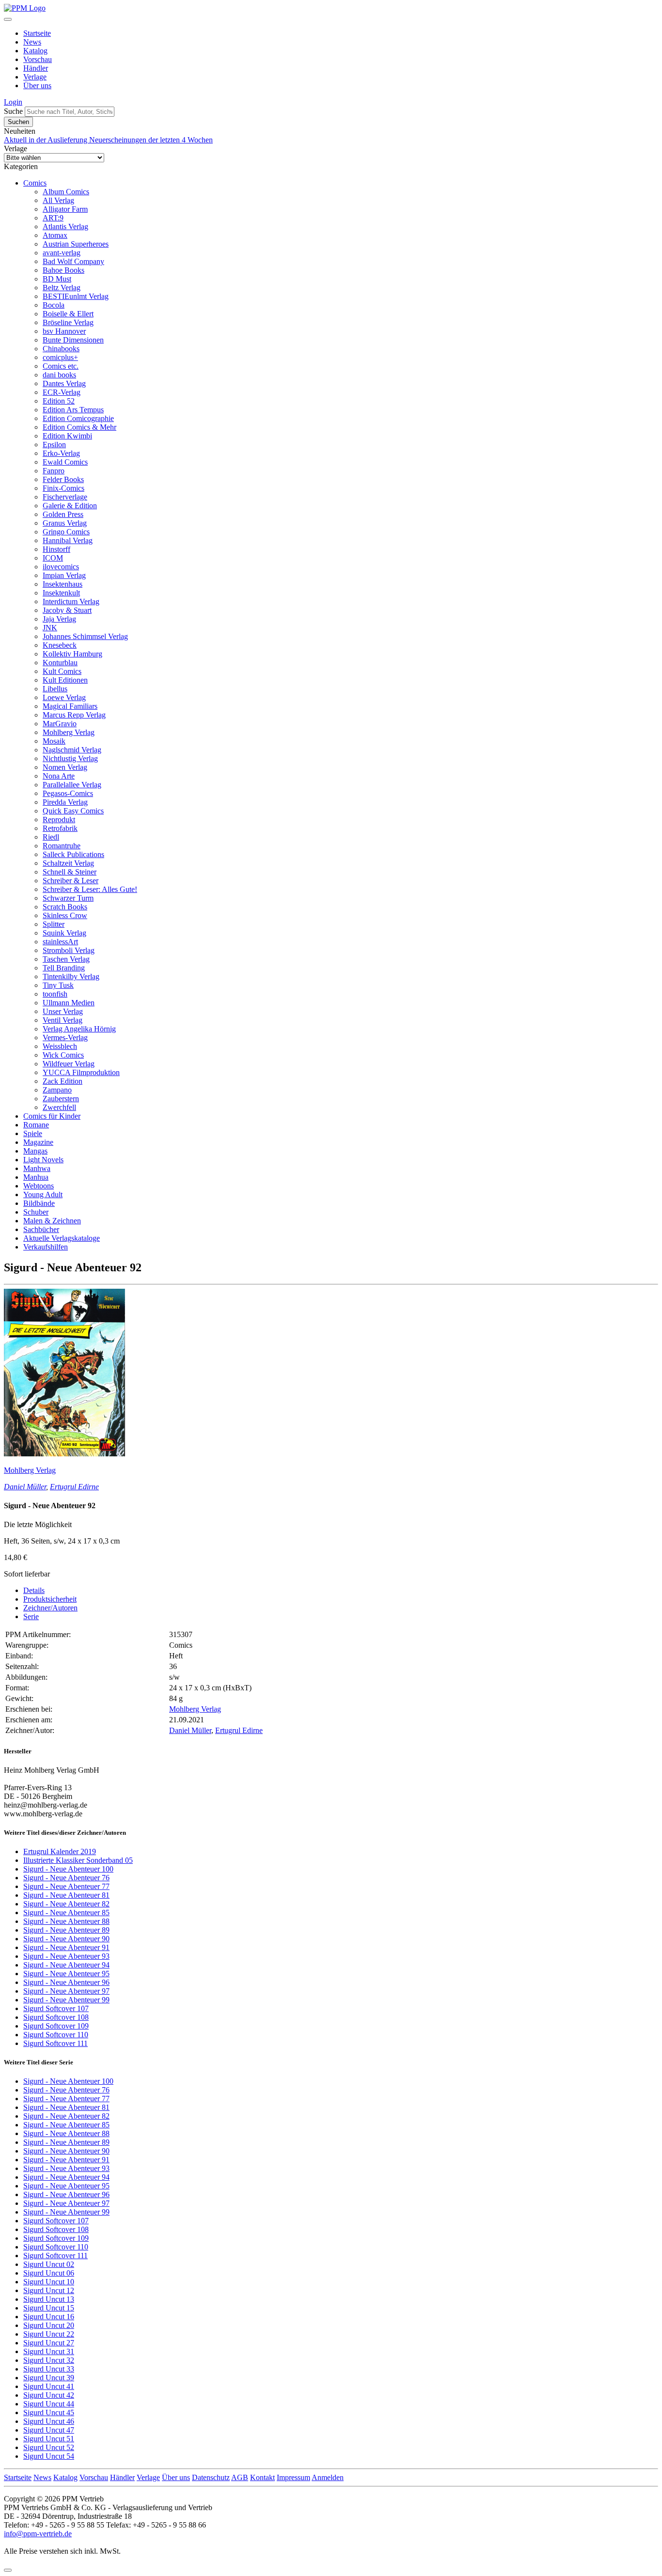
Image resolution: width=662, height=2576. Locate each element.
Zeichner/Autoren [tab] (50, 1608)
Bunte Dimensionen (73, 340)
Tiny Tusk (58, 985)
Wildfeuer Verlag (69, 1064)
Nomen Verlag (65, 767)
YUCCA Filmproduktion (81, 1072)
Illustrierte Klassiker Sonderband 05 (78, 1860)
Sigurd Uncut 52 (49, 2447)
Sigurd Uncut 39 (49, 2378)
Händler (36, 68)
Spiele (33, 1133)
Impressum (293, 2477)
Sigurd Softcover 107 (56, 2008)
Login (13, 102)
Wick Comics (63, 1055)
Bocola (54, 305)
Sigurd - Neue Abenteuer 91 (66, 1947)
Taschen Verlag (66, 959)
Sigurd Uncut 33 (49, 2369)
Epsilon (54, 445)
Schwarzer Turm (68, 898)
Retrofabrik (60, 828)
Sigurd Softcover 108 (56, 2017)
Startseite (37, 33)
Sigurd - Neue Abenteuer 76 (66, 1878)
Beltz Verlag (62, 288)
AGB (240, 2477)
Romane (36, 1125)
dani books (59, 375)
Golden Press (63, 514)
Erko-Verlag (61, 453)
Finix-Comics (63, 488)
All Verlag (58, 200)
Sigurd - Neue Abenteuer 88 (66, 1921)
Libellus (55, 689)
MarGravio (60, 724)
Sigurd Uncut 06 (49, 2273)
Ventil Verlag (63, 1020)
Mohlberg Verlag (69, 732)
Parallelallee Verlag (72, 785)
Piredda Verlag (65, 802)
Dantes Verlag (64, 383)
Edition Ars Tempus (73, 410)
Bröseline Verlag (68, 322)
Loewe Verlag (64, 697)
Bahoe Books (63, 270)
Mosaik (54, 741)
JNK (50, 628)
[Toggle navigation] (8, 19)
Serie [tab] (31, 1616)
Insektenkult (61, 593)
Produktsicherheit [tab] (50, 1599)
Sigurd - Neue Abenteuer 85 (66, 1912)
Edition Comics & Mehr (79, 427)
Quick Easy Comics (73, 811)
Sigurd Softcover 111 (55, 2043)
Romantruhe (62, 846)
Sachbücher (41, 1229)
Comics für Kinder (52, 1116)
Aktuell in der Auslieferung (47, 140)
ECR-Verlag (62, 392)
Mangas (35, 1151)
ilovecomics (61, 567)
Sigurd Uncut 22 (49, 2334)
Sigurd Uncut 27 (49, 2343)
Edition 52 (59, 401)
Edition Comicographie (78, 418)
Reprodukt (59, 820)
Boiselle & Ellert (68, 314)
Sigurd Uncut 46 (49, 2421)
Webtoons (39, 1186)
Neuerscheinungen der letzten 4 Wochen (151, 140)
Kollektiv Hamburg (72, 654)
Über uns (37, 86)
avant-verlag (62, 253)
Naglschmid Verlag (72, 750)
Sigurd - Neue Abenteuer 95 (66, 1974)
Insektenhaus (63, 584)
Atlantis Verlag (65, 226)
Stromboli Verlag (69, 950)
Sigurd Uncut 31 (49, 2351)
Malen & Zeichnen (52, 1221)
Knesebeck (60, 645)
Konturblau (60, 663)
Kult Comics (62, 671)
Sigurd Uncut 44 (49, 2404)
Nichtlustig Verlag (70, 758)
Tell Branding (64, 968)
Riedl (51, 837)
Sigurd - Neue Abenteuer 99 (66, 2000)
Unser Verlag (63, 1011)
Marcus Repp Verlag (74, 715)
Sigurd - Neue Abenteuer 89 (66, 1930)
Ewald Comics (65, 462)
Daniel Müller (25, 1487)
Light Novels (43, 1160)
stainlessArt (60, 942)
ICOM (53, 558)
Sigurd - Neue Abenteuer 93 (66, 1956)
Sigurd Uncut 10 (49, 2282)
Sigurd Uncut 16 (49, 2317)
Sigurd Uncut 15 (49, 2308)
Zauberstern (61, 1099)
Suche (13, 111)
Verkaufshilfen (46, 1247)
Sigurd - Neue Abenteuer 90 (66, 1939)
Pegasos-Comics (68, 793)
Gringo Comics (66, 532)
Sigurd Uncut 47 (49, 2430)
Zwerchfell (59, 1107)
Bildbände (39, 1203)
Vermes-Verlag (65, 1038)
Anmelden (328, 2477)
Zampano (57, 1090)
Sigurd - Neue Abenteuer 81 (66, 1895)
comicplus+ (60, 357)
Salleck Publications (73, 854)
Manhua (36, 1177)
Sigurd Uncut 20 (49, 2325)
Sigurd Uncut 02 (49, 2264)
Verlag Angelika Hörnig (79, 1029)
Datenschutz (211, 2477)
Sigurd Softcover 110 (56, 2035)
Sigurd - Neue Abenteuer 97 (66, 1991)
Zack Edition (63, 1081)
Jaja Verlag (59, 619)
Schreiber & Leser (71, 881)
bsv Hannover (64, 331)
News (32, 42)
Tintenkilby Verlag (71, 976)
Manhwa (37, 1168)
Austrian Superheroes (76, 244)
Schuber (36, 1212)
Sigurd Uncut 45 (49, 2412)
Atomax (55, 235)
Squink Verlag (64, 933)
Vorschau (38, 59)
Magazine (38, 1142)
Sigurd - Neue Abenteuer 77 (66, 1886)
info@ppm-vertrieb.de (38, 2534)
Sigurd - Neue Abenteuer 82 (66, 1904)
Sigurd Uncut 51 (49, 2439)
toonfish (55, 994)
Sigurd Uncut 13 (49, 2299)
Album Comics (66, 192)
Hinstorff (56, 549)
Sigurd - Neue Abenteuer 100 (68, 1869)
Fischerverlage (65, 497)
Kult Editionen (65, 680)
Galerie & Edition (70, 506)
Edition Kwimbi (67, 436)
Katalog (35, 51)
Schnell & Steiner (70, 872)
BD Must (57, 279)
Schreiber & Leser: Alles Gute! (90, 889)
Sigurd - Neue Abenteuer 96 (66, 1982)
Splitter (54, 924)
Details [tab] (34, 1590)
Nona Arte (59, 776)
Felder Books (63, 479)
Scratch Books (65, 907)
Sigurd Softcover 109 (56, 2026)
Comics (35, 183)
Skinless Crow (65, 915)
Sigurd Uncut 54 (49, 2456)
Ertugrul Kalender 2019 (60, 1851)
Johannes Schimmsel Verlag (85, 636)
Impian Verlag (64, 575)
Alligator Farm (65, 209)
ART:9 (53, 218)
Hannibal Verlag (68, 540)
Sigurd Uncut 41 (49, 2386)
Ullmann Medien (69, 1003)
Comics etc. (61, 366)
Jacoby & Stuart (67, 610)
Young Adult (43, 1194)
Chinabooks (61, 349)
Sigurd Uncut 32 (49, 2360)
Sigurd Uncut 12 (49, 2290)
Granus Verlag (65, 523)
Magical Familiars (70, 706)
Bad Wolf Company (73, 261)
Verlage (35, 77)
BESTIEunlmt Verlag (76, 296)
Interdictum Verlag (71, 601)
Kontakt (262, 2477)
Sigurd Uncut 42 (49, 2395)
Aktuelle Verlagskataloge (62, 1238)
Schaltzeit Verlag (68, 863)
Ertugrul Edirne (74, 1487)
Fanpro (54, 471)
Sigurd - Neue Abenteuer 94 (66, 1965)
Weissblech (60, 1046)
